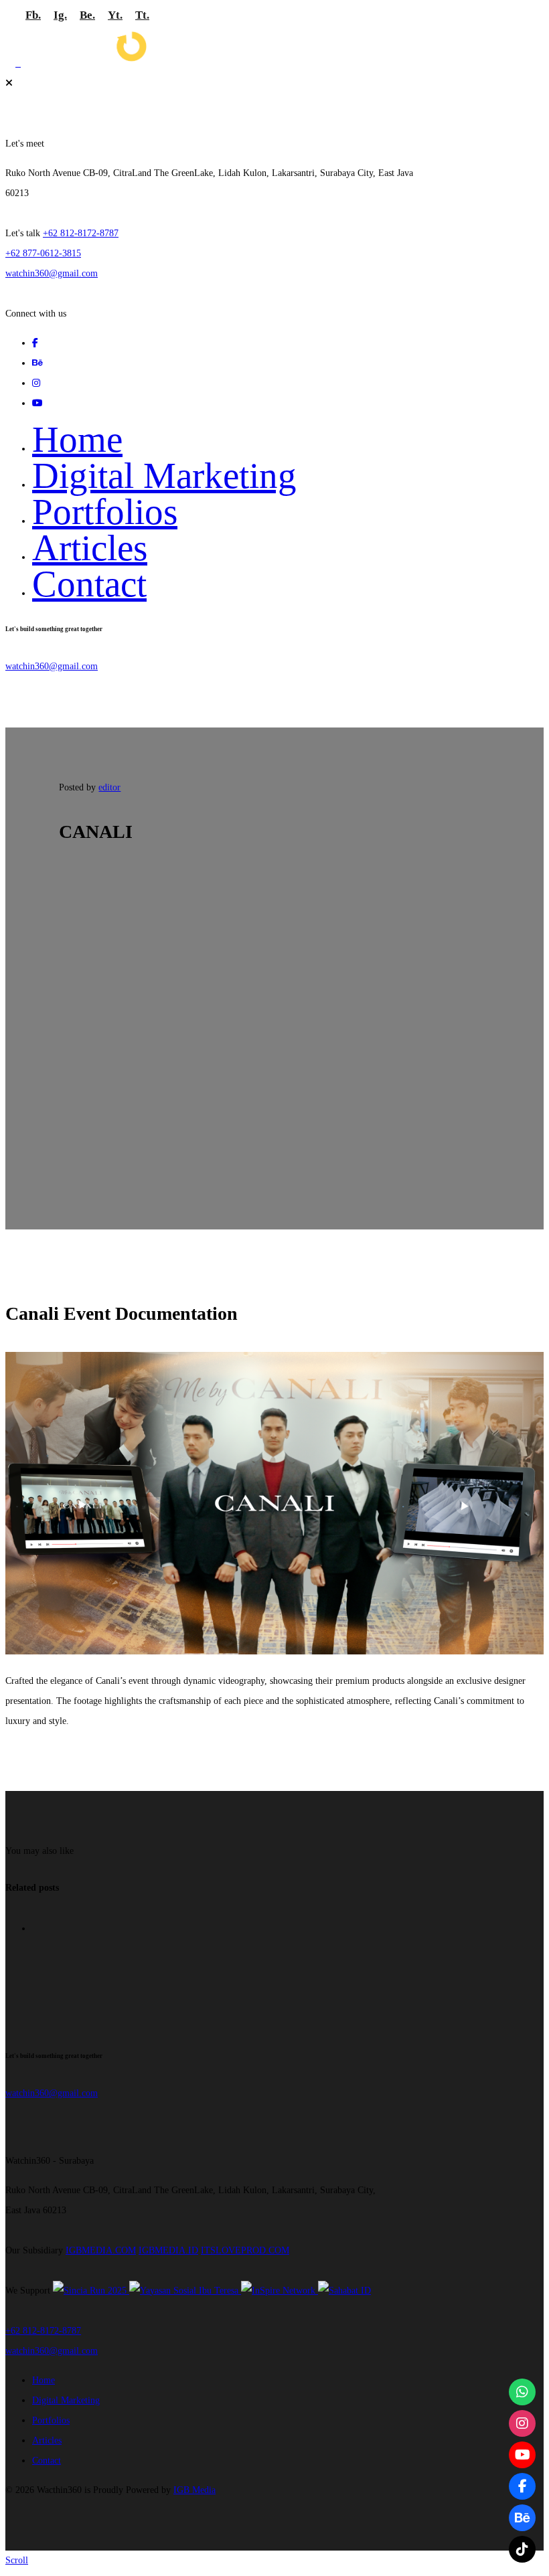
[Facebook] (522, 2486)
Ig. (60, 15)
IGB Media (194, 2490)
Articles (90, 548)
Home (77, 439)
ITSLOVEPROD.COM (245, 2250)
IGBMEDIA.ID (168, 2250)
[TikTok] (522, 2549)
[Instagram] (522, 2423)
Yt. (115, 15)
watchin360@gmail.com (52, 273)
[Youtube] (522, 2455)
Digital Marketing (164, 476)
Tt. (142, 15)
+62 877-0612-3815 (43, 253)
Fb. (33, 15)
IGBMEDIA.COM (101, 2250)
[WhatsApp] (522, 2392)
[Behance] (522, 2518)
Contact (89, 584)
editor (109, 787)
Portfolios (105, 512)
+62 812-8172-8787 (81, 233)
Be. (87, 15)
